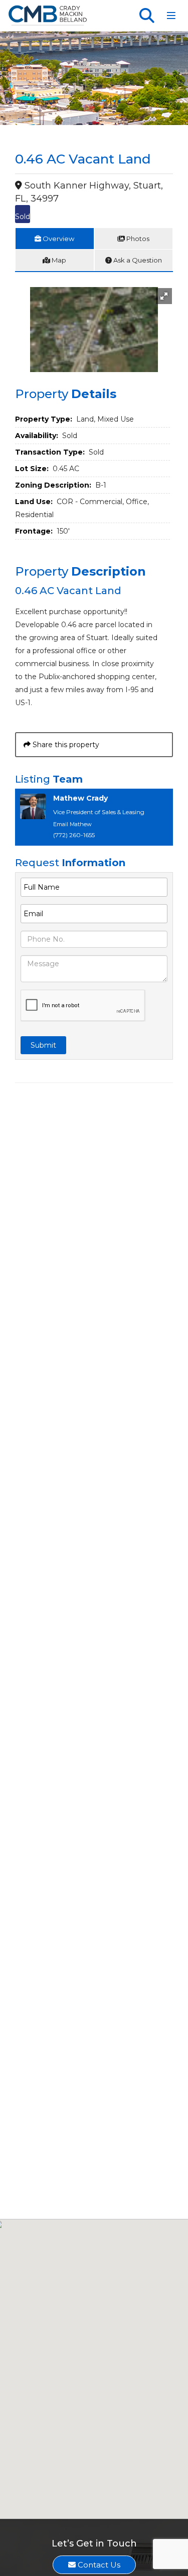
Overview (58, 239)
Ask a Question (137, 260)
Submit (43, 1045)
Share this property (65, 745)
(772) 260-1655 (74, 835)
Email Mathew (72, 824)
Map (58, 260)
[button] (164, 296)
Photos (137, 239)
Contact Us (98, 2565)
